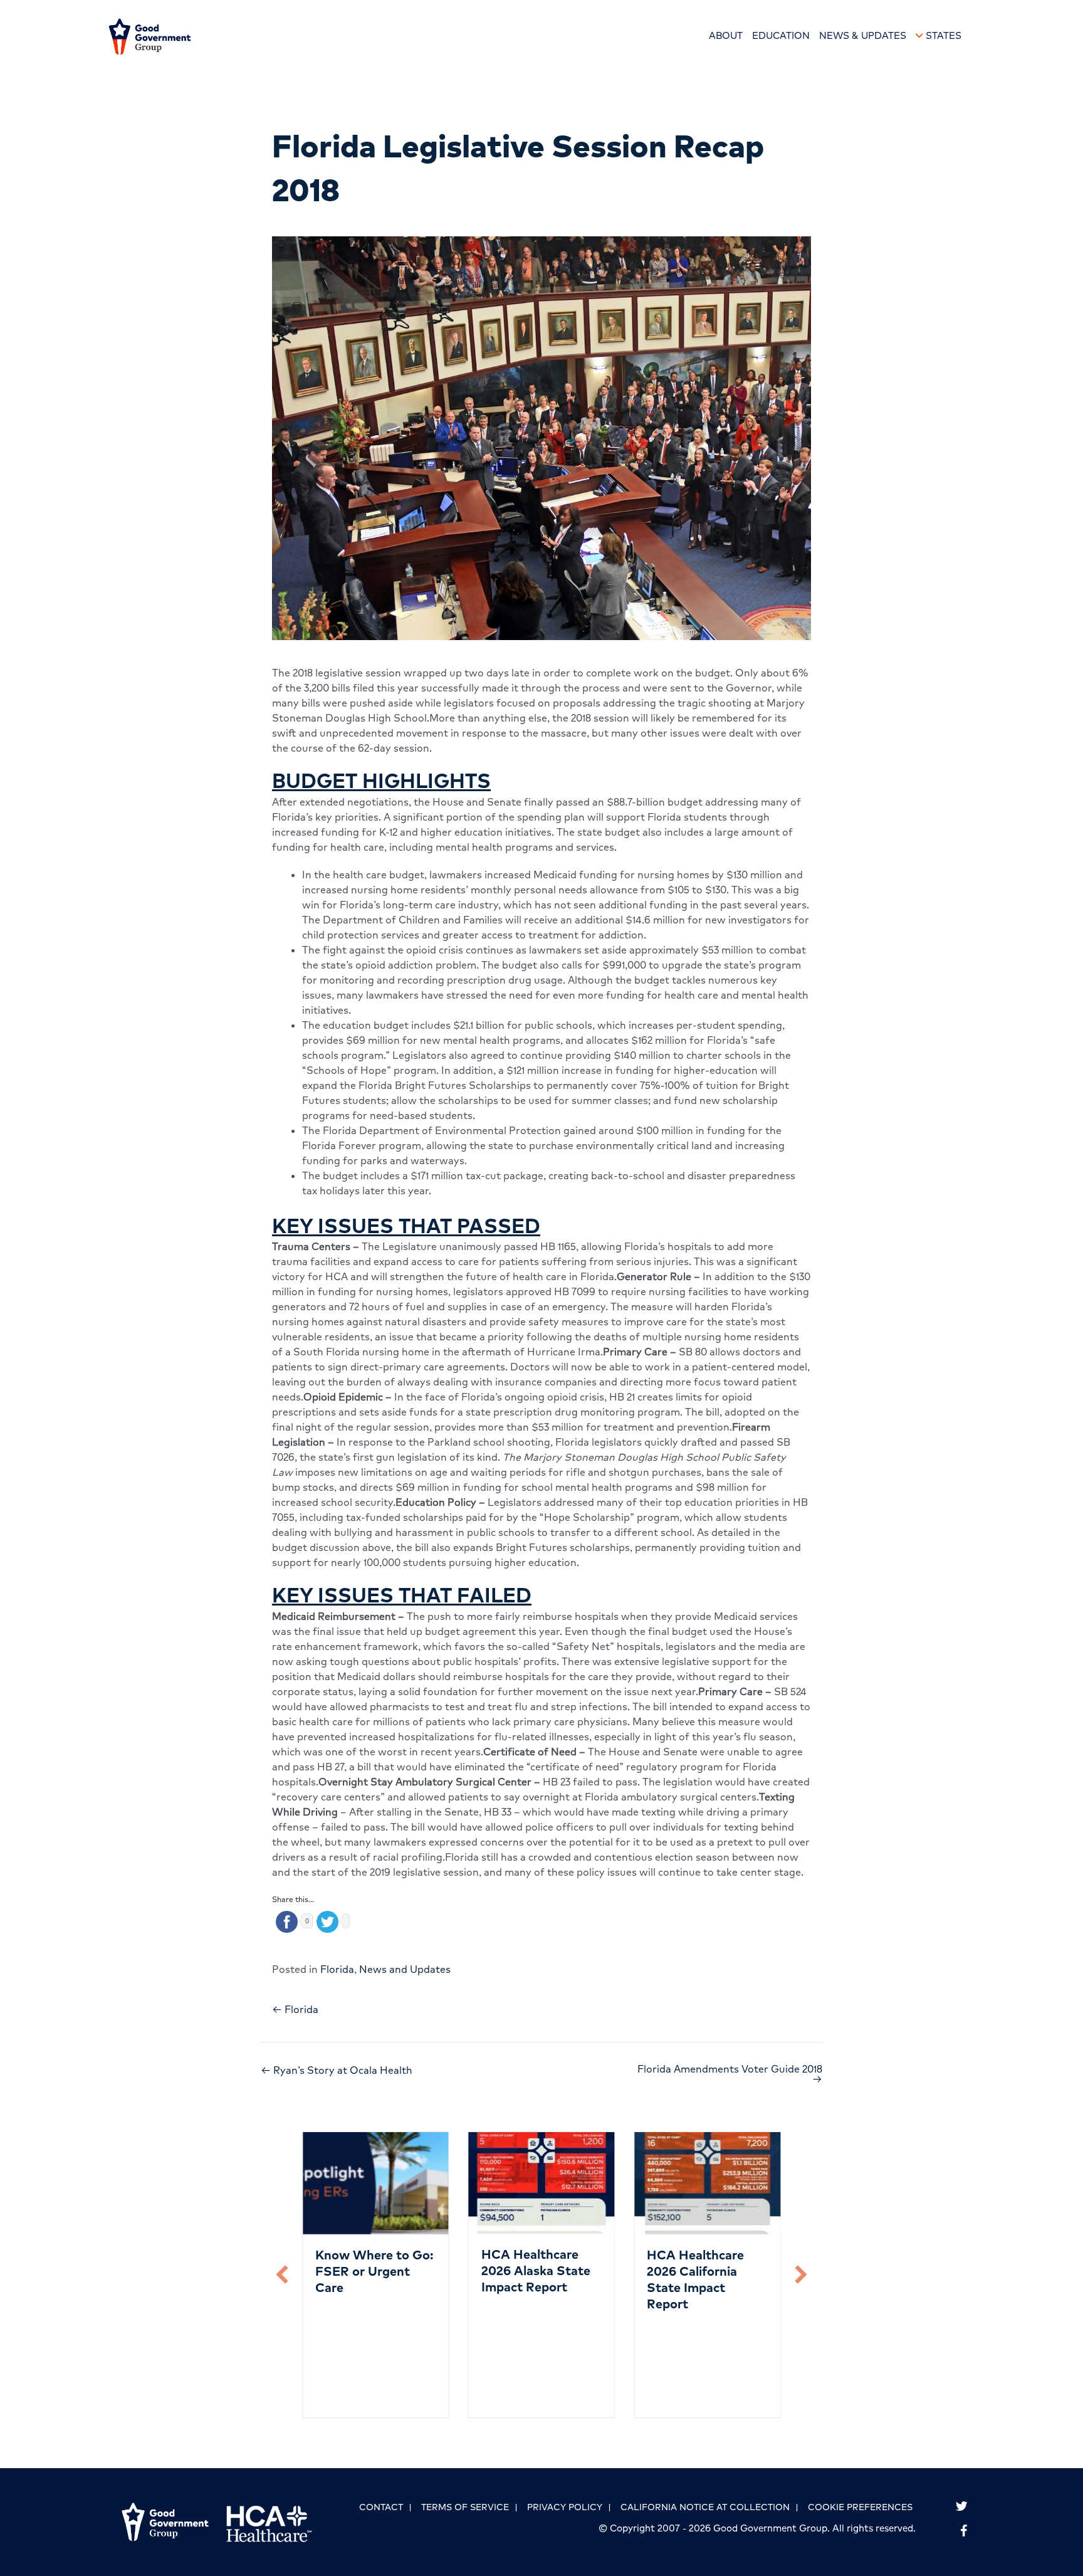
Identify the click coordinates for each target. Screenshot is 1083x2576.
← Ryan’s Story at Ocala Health (337, 2070)
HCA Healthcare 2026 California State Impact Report (695, 2279)
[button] (282, 2274)
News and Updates (405, 1969)
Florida (337, 1969)
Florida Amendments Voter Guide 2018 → (730, 2074)
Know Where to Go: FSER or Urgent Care (374, 2271)
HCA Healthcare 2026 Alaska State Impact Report (536, 2270)
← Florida (295, 2009)
